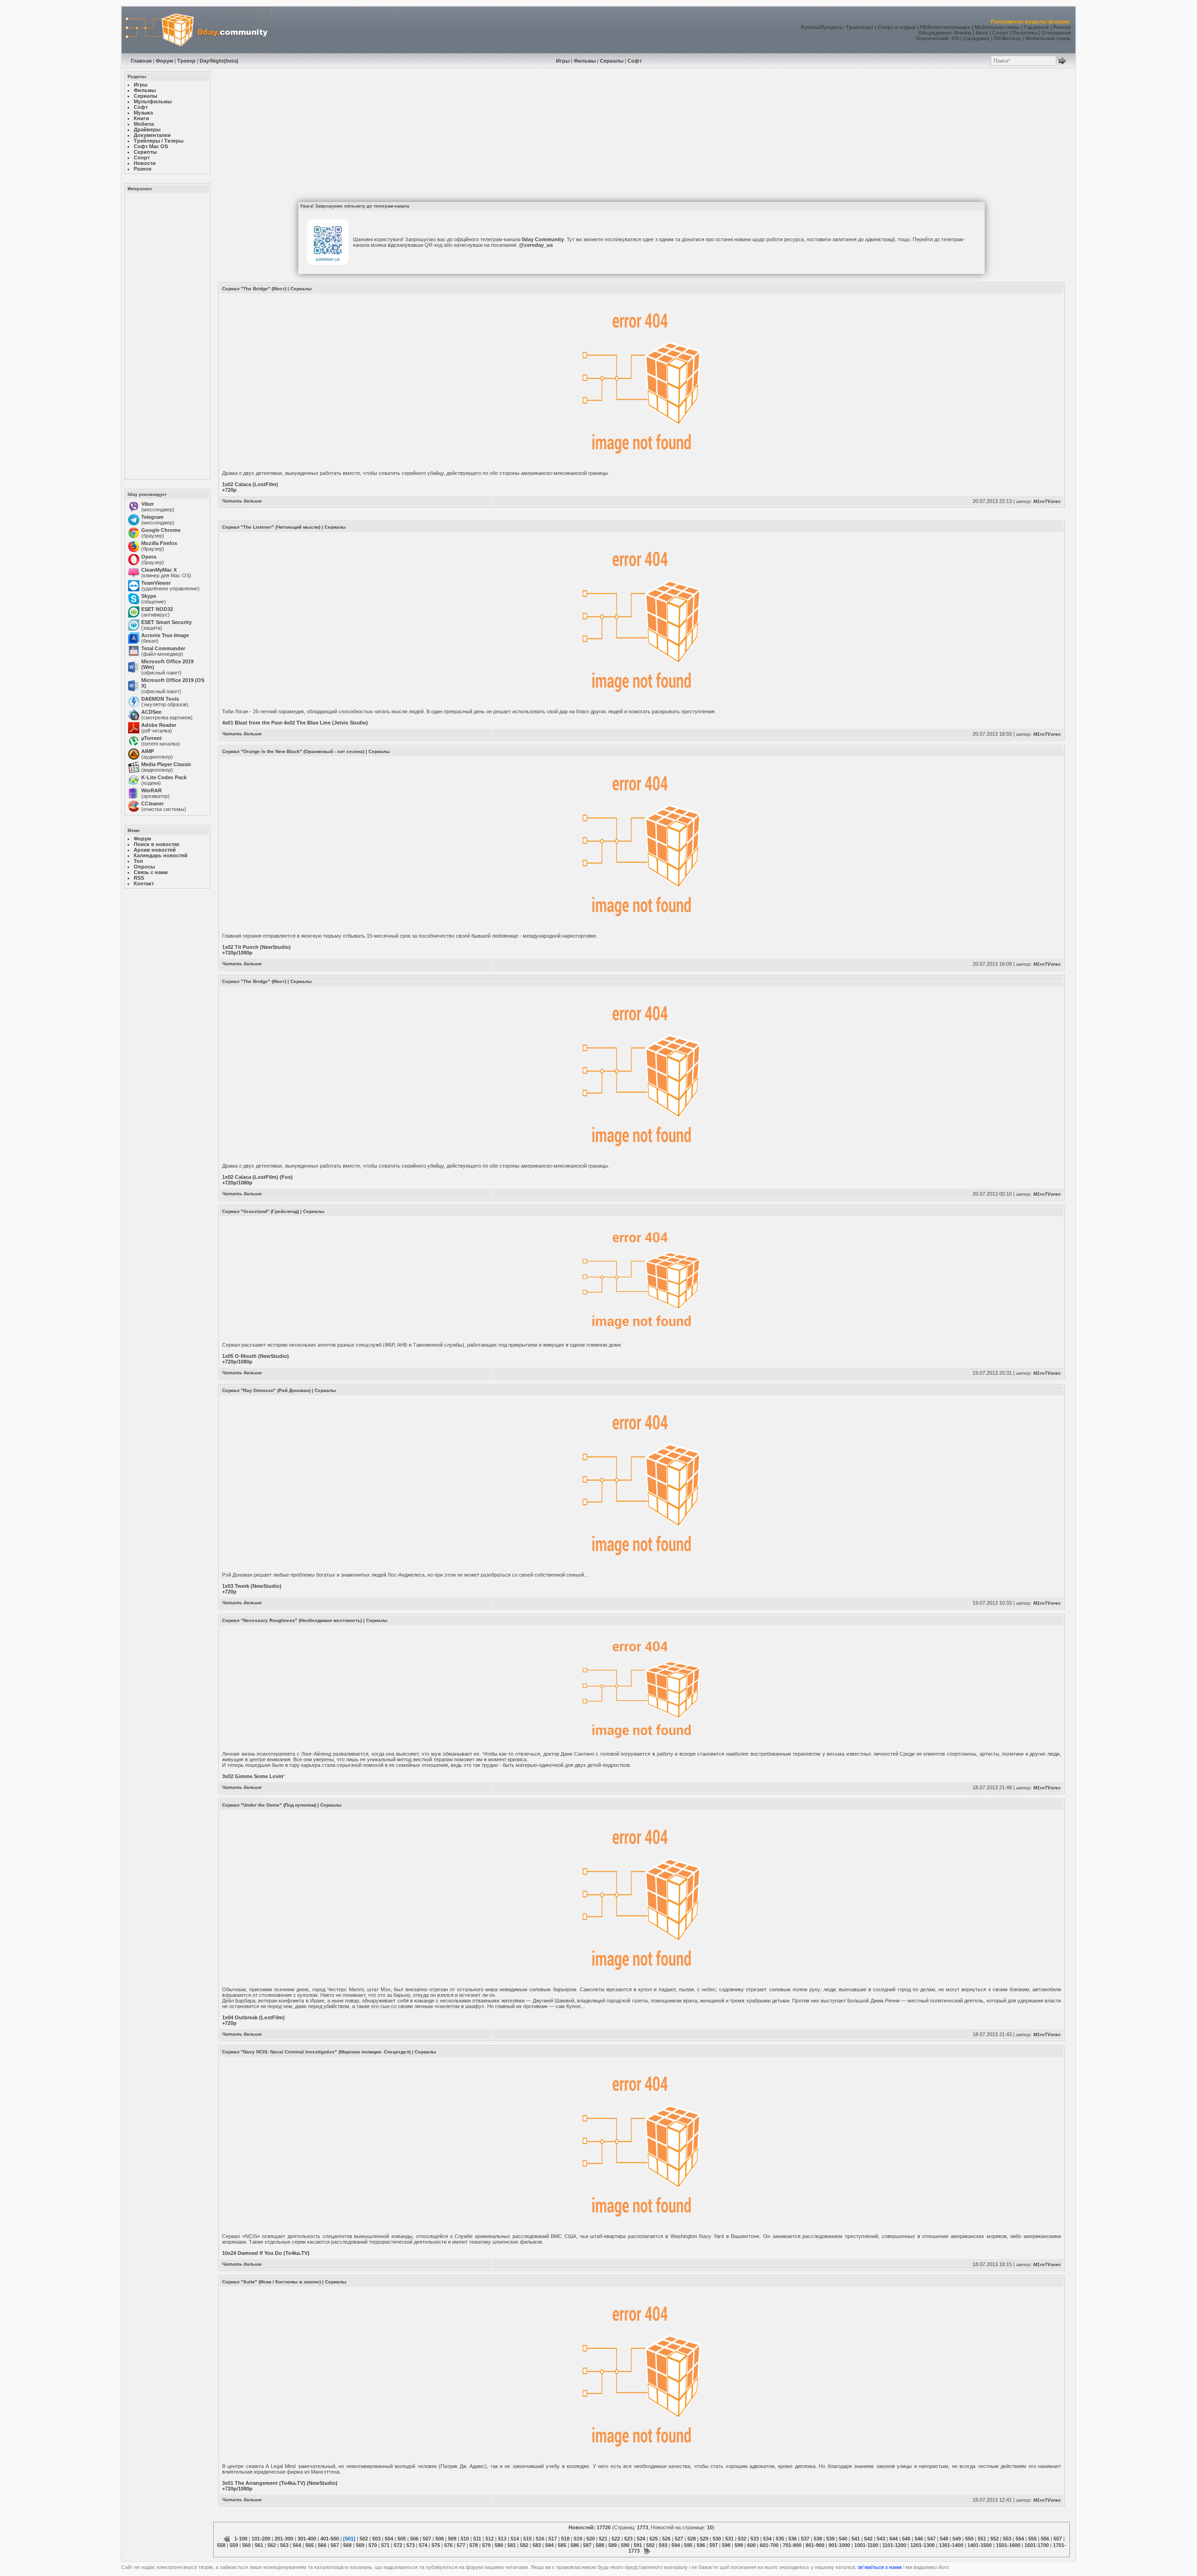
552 (995, 2539)
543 (881, 2539)
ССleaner (152, 804)
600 (751, 2545)
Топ (138, 861)
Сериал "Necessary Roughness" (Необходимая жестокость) (292, 1620)
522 (616, 2539)
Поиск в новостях (157, 844)
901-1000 (839, 2545)
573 (411, 2545)
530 (717, 2539)
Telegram (152, 517)
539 (830, 2539)
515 (527, 2539)
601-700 (769, 2545)
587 (587, 2545)
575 (436, 2545)
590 (625, 2545)
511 (477, 2539)
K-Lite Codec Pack (164, 777)
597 (714, 2545)
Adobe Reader (159, 725)
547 (931, 2539)
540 (843, 2539)
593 (663, 2545)
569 (360, 2545)
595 (688, 2545)
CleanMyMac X (159, 570)
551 (982, 2539)
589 (613, 2545)
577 (461, 2545)
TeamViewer (156, 583)
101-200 (261, 2539)
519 (578, 2539)
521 (603, 2539)
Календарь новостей (161, 855)
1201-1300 (923, 2545)
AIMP (148, 751)
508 (440, 2539)
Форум (164, 61)
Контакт (144, 883)
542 (868, 2539)
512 (490, 2539)
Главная (141, 61)
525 (654, 2539)
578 (474, 2545)
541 (856, 2539)
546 (919, 2539)
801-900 (815, 2545)
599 (739, 2545)
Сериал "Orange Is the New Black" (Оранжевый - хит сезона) (293, 751)
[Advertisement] (166, 336)
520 (591, 2539)
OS (955, 38)
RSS (139, 878)
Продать (832, 27)
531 (729, 2539)
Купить (810, 27)
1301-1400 (951, 2545)
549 (957, 2539)
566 (322, 2545)
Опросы (144, 867)
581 (512, 2545)
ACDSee (151, 712)
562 (272, 2545)
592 (650, 2545)
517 (553, 2539)
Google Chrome (161, 530)
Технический (932, 38)
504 (389, 2539)
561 (259, 2545)
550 (969, 2539)
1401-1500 (980, 2545)
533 (755, 2539)
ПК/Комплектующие (945, 27)
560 (246, 2545)
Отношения (1056, 33)
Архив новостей (155, 850)
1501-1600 (1008, 2545)
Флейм (963, 33)
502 (364, 2539)
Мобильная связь (997, 27)
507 (427, 2539)
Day (204, 61)
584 (549, 2545)
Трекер (186, 61)
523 (628, 2539)
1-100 (241, 2539)
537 (805, 2539)
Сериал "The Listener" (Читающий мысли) (271, 527)
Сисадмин (976, 38)
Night (217, 61)
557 (1058, 2539)
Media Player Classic (166, 764)
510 (465, 2539)
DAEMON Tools (160, 699)
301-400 (307, 2539)
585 (562, 2545)
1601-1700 (1037, 2545)
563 (284, 2545)
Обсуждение (934, 33)
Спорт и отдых (897, 27)
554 (1020, 2539)
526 (666, 2539)
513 (502, 2539)
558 (221, 2545)
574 (423, 2545)
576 (448, 2545)
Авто (982, 33)
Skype (149, 596)
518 (565, 2539)
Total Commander (163, 648)
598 (726, 2545)
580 (499, 2545)
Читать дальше (242, 501)
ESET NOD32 (157, 609)
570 (373, 2545)
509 (452, 2539)
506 (414, 2539)
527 (679, 2539)
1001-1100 (866, 2545)
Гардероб (1036, 27)
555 (1032, 2539)
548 (944, 2539)
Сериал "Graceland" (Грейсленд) (260, 1211)
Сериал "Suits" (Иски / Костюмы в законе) (271, 2282)
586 (575, 2545)
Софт (635, 61)
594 (676, 2545)
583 (537, 2545)
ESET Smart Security (166, 622)
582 (524, 2545)
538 (818, 2539)
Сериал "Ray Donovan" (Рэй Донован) (266, 1390)
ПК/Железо (1007, 38)
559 (234, 2545)
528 (692, 2539)
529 (704, 2539)
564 (297, 2545)
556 (1045, 2539)
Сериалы (612, 61)
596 (701, 2545)
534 (767, 2539)
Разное (1062, 27)
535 (780, 2539)
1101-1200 (894, 2545)
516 (540, 2539)
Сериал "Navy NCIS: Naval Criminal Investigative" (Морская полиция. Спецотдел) (316, 2052)
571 (385, 2545)
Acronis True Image (165, 635)
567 (335, 2545)
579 (486, 2545)
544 (894, 2539)
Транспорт (860, 27)
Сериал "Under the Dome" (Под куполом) (269, 1805)
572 (398, 2545)
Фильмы (585, 61)
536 (793, 2539)
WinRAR (151, 790)
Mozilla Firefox (159, 543)
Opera (149, 557)
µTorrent (151, 738)
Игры (563, 61)
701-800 (792, 2545)
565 (310, 2545)
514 (515, 2539)
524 (641, 2539)
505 (402, 2539)
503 (376, 2539)
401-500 (330, 2539)
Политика (1025, 33)
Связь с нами (151, 872)
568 (347, 2545)
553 (1007, 2539)
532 (742, 2539)
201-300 (284, 2539)
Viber (148, 504)
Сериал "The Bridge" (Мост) (254, 289)
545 (906, 2539)
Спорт (1000, 33)
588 (600, 2545)
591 (638, 2545)
